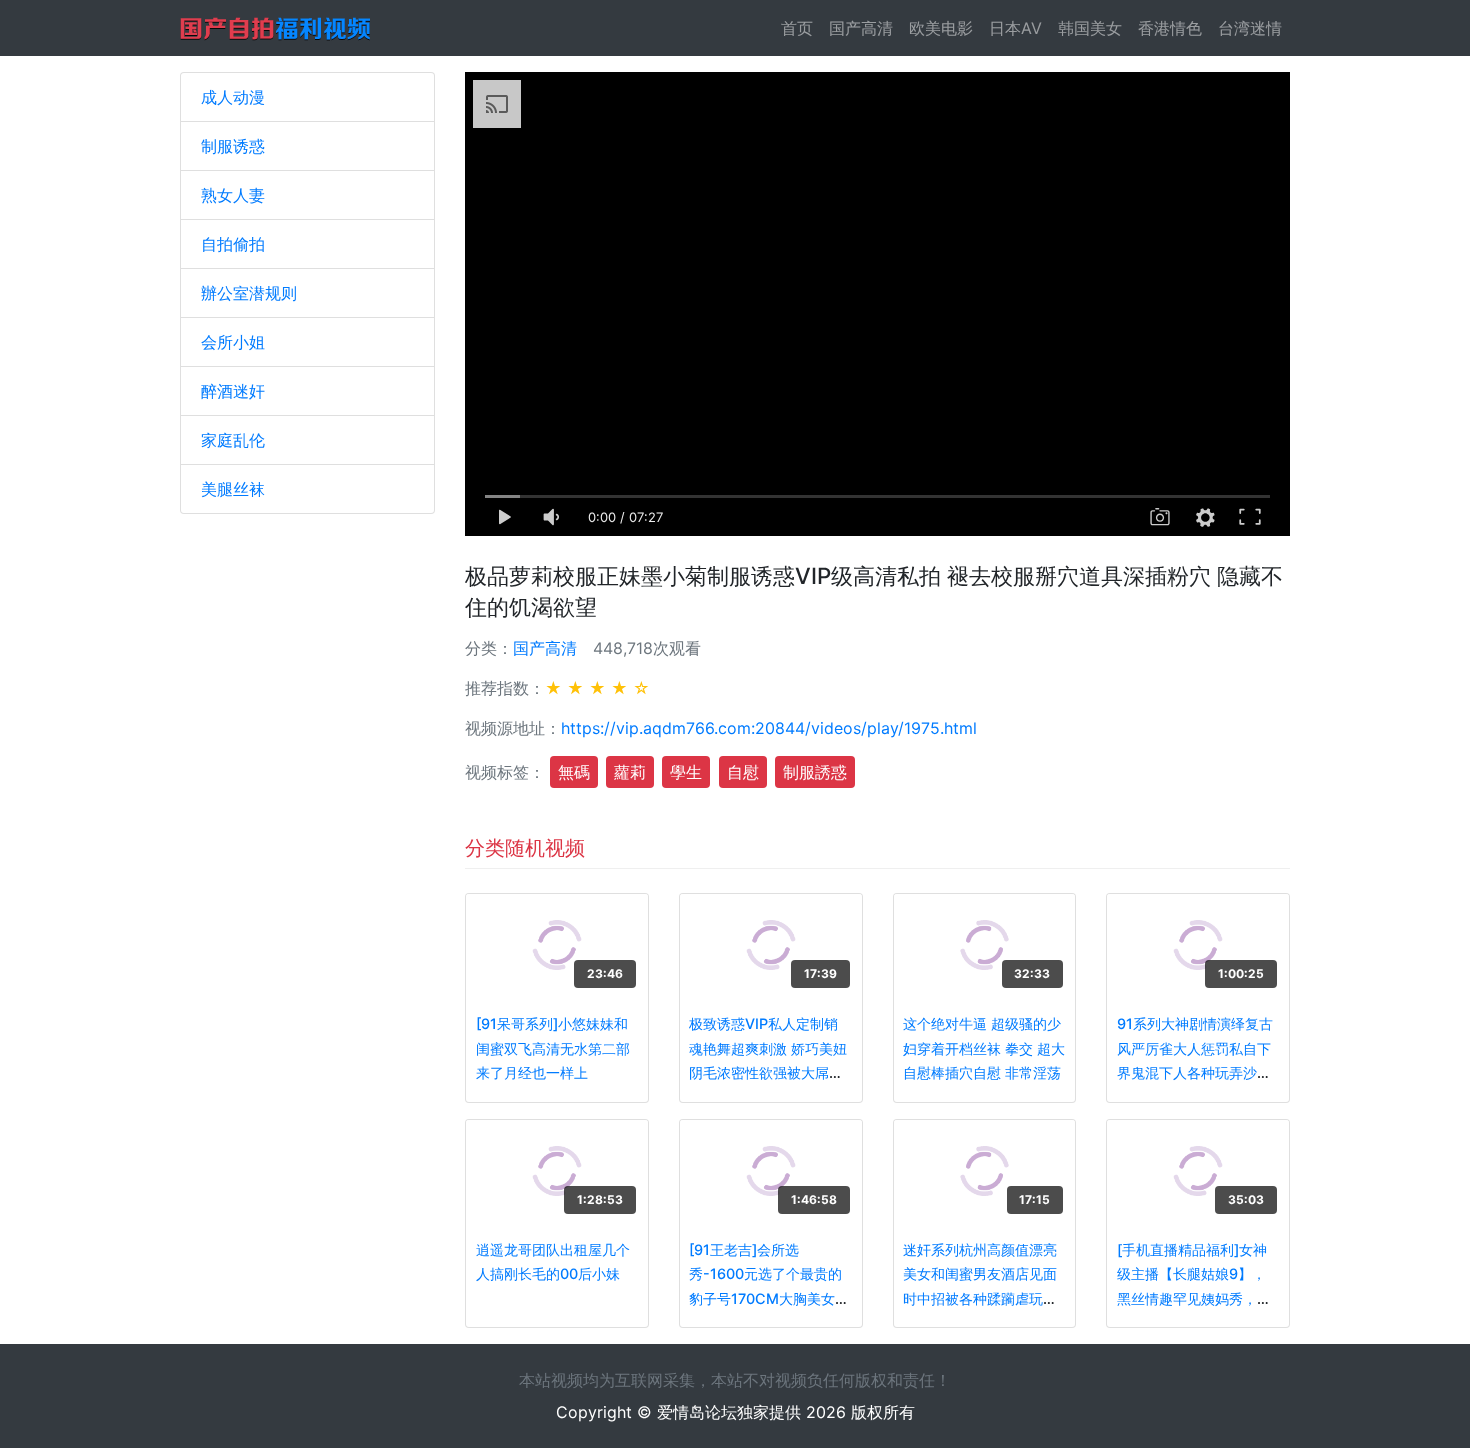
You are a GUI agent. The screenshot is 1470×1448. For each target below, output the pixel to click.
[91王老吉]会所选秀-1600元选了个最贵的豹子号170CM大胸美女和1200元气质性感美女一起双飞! (769, 1298)
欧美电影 (941, 28)
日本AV (1015, 28)
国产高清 (861, 28)
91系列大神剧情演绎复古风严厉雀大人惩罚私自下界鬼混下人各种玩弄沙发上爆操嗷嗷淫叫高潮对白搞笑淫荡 (1195, 1072)
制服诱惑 (233, 146)
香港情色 (1170, 28)
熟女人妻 (233, 195)
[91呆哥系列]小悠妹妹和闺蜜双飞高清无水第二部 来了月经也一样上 (553, 1048)
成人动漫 (233, 97)
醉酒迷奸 (233, 391)
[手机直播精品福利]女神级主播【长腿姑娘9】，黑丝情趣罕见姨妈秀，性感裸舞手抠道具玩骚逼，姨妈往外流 (1194, 1298)
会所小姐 (233, 342)
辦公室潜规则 (249, 293)
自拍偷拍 (233, 244)
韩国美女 (1090, 28)
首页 (801, 28)
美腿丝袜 (233, 489)
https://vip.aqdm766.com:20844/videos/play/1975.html (769, 728)
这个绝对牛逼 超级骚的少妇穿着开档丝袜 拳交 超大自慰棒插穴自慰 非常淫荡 (984, 1048)
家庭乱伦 (233, 440)
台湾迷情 (1250, 28)
